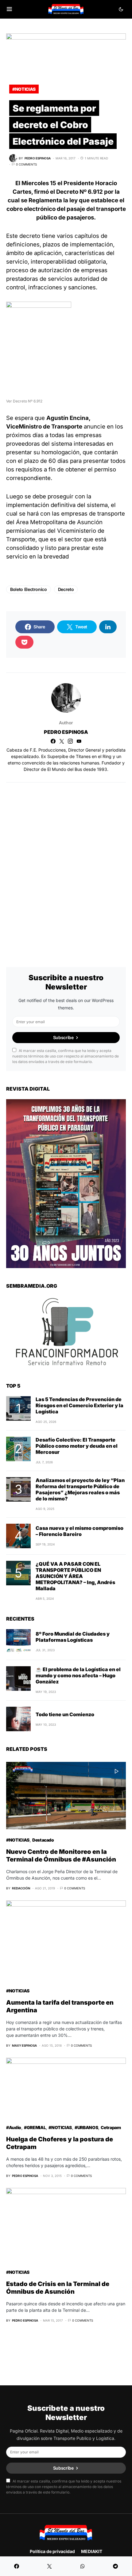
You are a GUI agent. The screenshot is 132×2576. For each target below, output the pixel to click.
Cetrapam (111, 2127)
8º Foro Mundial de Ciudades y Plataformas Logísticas (73, 1637)
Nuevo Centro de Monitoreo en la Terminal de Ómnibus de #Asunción (61, 1856)
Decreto (66, 589)
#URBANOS (86, 2127)
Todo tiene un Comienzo (65, 1714)
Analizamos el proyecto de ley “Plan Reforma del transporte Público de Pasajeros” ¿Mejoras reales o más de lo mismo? (80, 1489)
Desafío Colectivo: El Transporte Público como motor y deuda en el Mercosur (77, 1446)
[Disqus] (66, 867)
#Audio (14, 2127)
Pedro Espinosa (66, 732)
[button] (9, 9)
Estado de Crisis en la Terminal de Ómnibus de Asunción (58, 2288)
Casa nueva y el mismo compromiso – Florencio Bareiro (80, 1531)
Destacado (43, 1840)
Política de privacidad (52, 2551)
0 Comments (26, 164)
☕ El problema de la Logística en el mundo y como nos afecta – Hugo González (78, 1675)
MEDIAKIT (92, 2551)
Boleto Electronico (29, 589)
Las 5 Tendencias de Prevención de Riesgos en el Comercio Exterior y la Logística (80, 1405)
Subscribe (63, 1037)
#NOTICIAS (24, 89)
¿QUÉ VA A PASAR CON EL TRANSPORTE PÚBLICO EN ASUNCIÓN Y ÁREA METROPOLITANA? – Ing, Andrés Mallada (75, 1576)
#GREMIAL (35, 2127)
